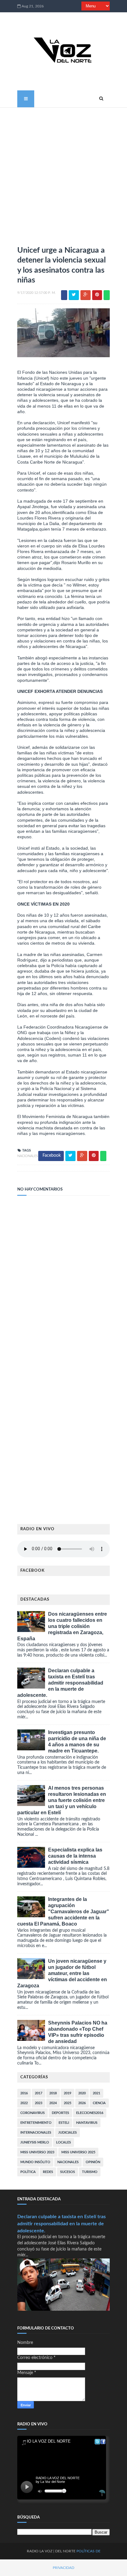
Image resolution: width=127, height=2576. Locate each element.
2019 (68, 2093)
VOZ (49, 2551)
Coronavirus (33, 2113)
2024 (53, 2103)
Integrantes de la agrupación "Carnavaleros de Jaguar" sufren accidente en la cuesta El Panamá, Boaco (63, 1912)
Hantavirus (87, 2123)
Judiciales (68, 2133)
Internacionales (36, 2133)
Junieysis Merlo (35, 2142)
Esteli (64, 2123)
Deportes (60, 2113)
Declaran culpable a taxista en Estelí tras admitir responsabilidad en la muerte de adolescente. (60, 1683)
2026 (82, 2103)
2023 (39, 2103)
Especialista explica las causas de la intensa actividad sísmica (75, 1856)
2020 (82, 2093)
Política (28, 2172)
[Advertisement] (63, 174)
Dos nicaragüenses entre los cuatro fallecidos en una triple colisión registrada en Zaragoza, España (62, 1626)
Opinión (93, 2162)
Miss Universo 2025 (78, 2152)
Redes (48, 2172)
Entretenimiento (36, 2123)
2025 (68, 2103)
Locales (63, 2142)
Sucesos (68, 2172)
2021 (96, 2093)
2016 (24, 2093)
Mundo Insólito (35, 2162)
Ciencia (99, 2103)
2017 (39, 2093)
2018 (53, 2093)
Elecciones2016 (90, 2113)
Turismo (90, 2172)
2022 (24, 2103)
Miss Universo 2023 (37, 2152)
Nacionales (28, 1156)
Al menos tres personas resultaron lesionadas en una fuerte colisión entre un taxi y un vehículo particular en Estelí (62, 1800)
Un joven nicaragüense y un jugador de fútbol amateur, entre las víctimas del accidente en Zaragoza (62, 1973)
